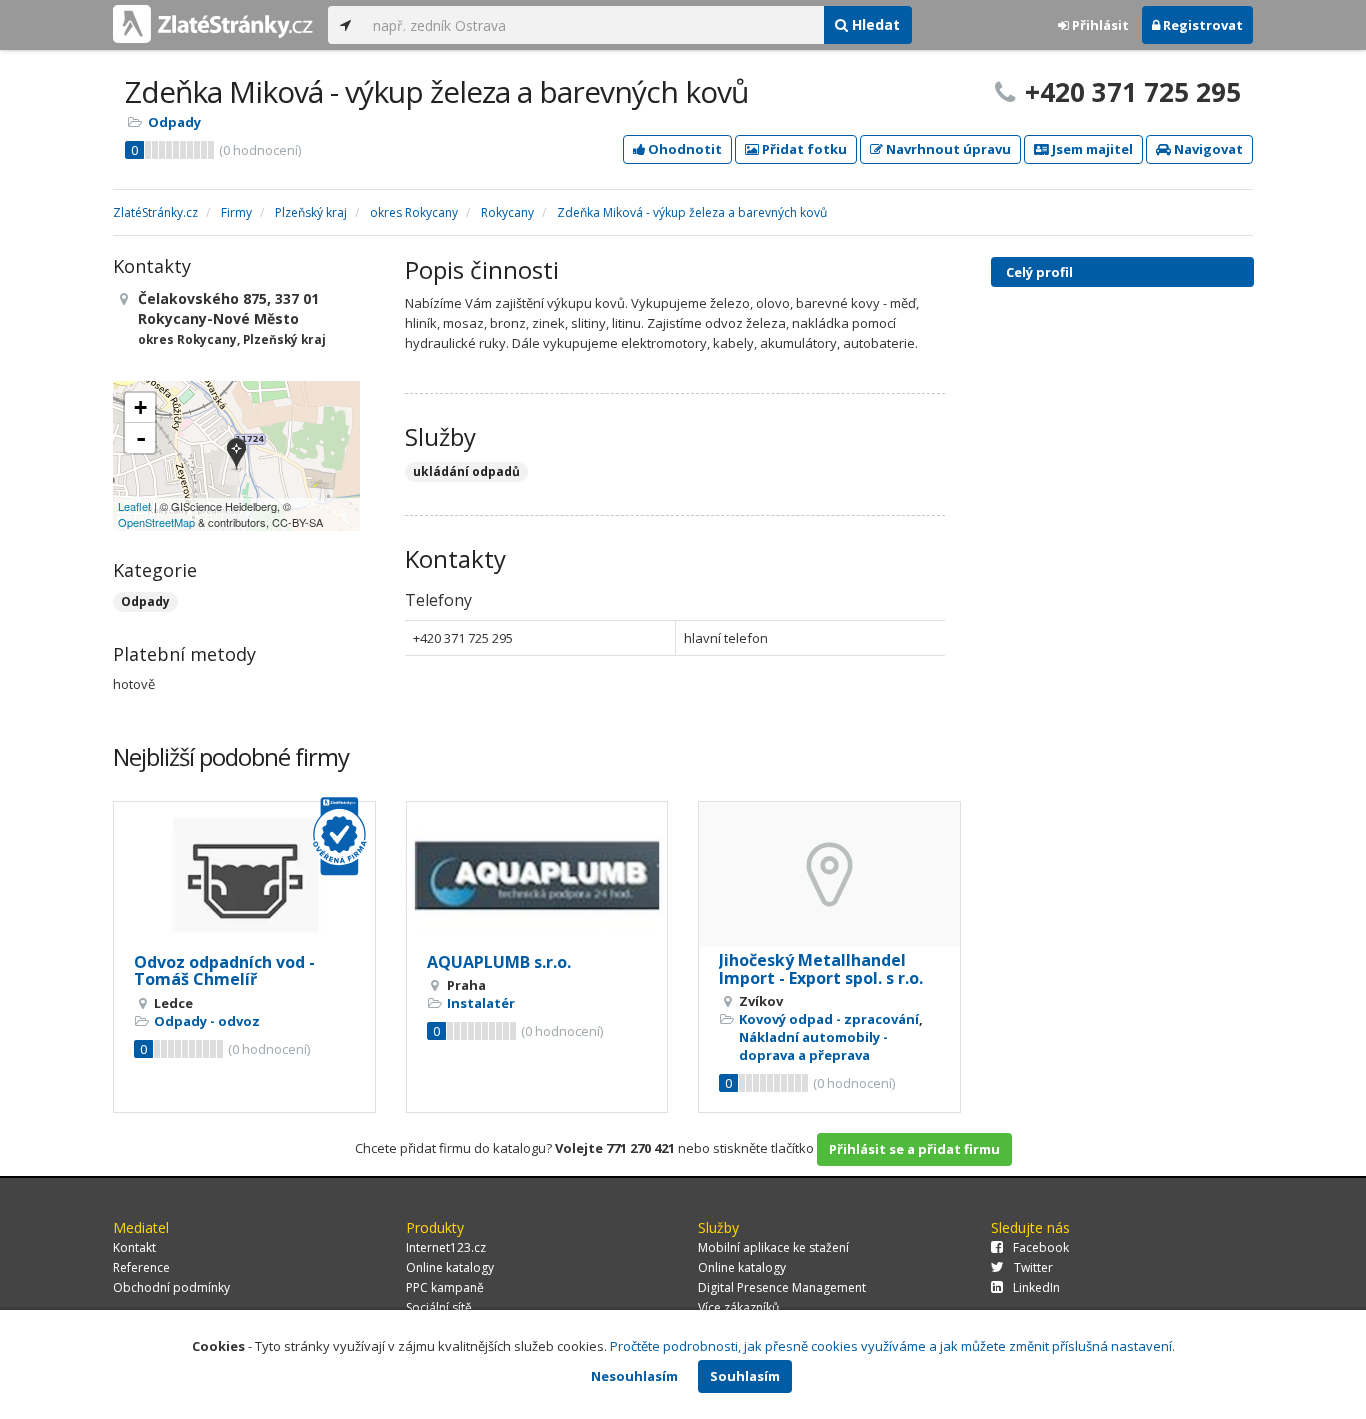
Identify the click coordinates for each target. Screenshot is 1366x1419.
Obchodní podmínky (171, 1287)
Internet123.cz (446, 1247)
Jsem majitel (1091, 149)
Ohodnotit (683, 149)
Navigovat (1207, 149)
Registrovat (1201, 25)
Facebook (1041, 1247)
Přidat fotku (803, 149)
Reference (141, 1267)
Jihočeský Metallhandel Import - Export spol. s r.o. (821, 969)
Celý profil (1039, 272)
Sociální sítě (439, 1307)
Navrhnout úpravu (947, 149)
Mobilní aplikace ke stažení (773, 1247)
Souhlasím (745, 1376)
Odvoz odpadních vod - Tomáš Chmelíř (224, 971)
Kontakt (134, 1247)
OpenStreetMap (156, 522)
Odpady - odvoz (207, 1021)
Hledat (874, 24)
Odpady (174, 122)
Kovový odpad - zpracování (829, 1019)
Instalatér (481, 1003)
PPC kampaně (445, 1287)
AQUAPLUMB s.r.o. (499, 962)
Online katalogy (450, 1267)
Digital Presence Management (782, 1287)
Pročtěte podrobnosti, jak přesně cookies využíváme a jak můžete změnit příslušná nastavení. (892, 1346)
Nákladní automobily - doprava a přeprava (813, 1046)
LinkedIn (1036, 1287)
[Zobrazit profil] (244, 875)
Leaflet (134, 506)
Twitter (1033, 1267)
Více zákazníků (738, 1307)
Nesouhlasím (634, 1376)
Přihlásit (1099, 25)
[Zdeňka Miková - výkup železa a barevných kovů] (236, 455)
